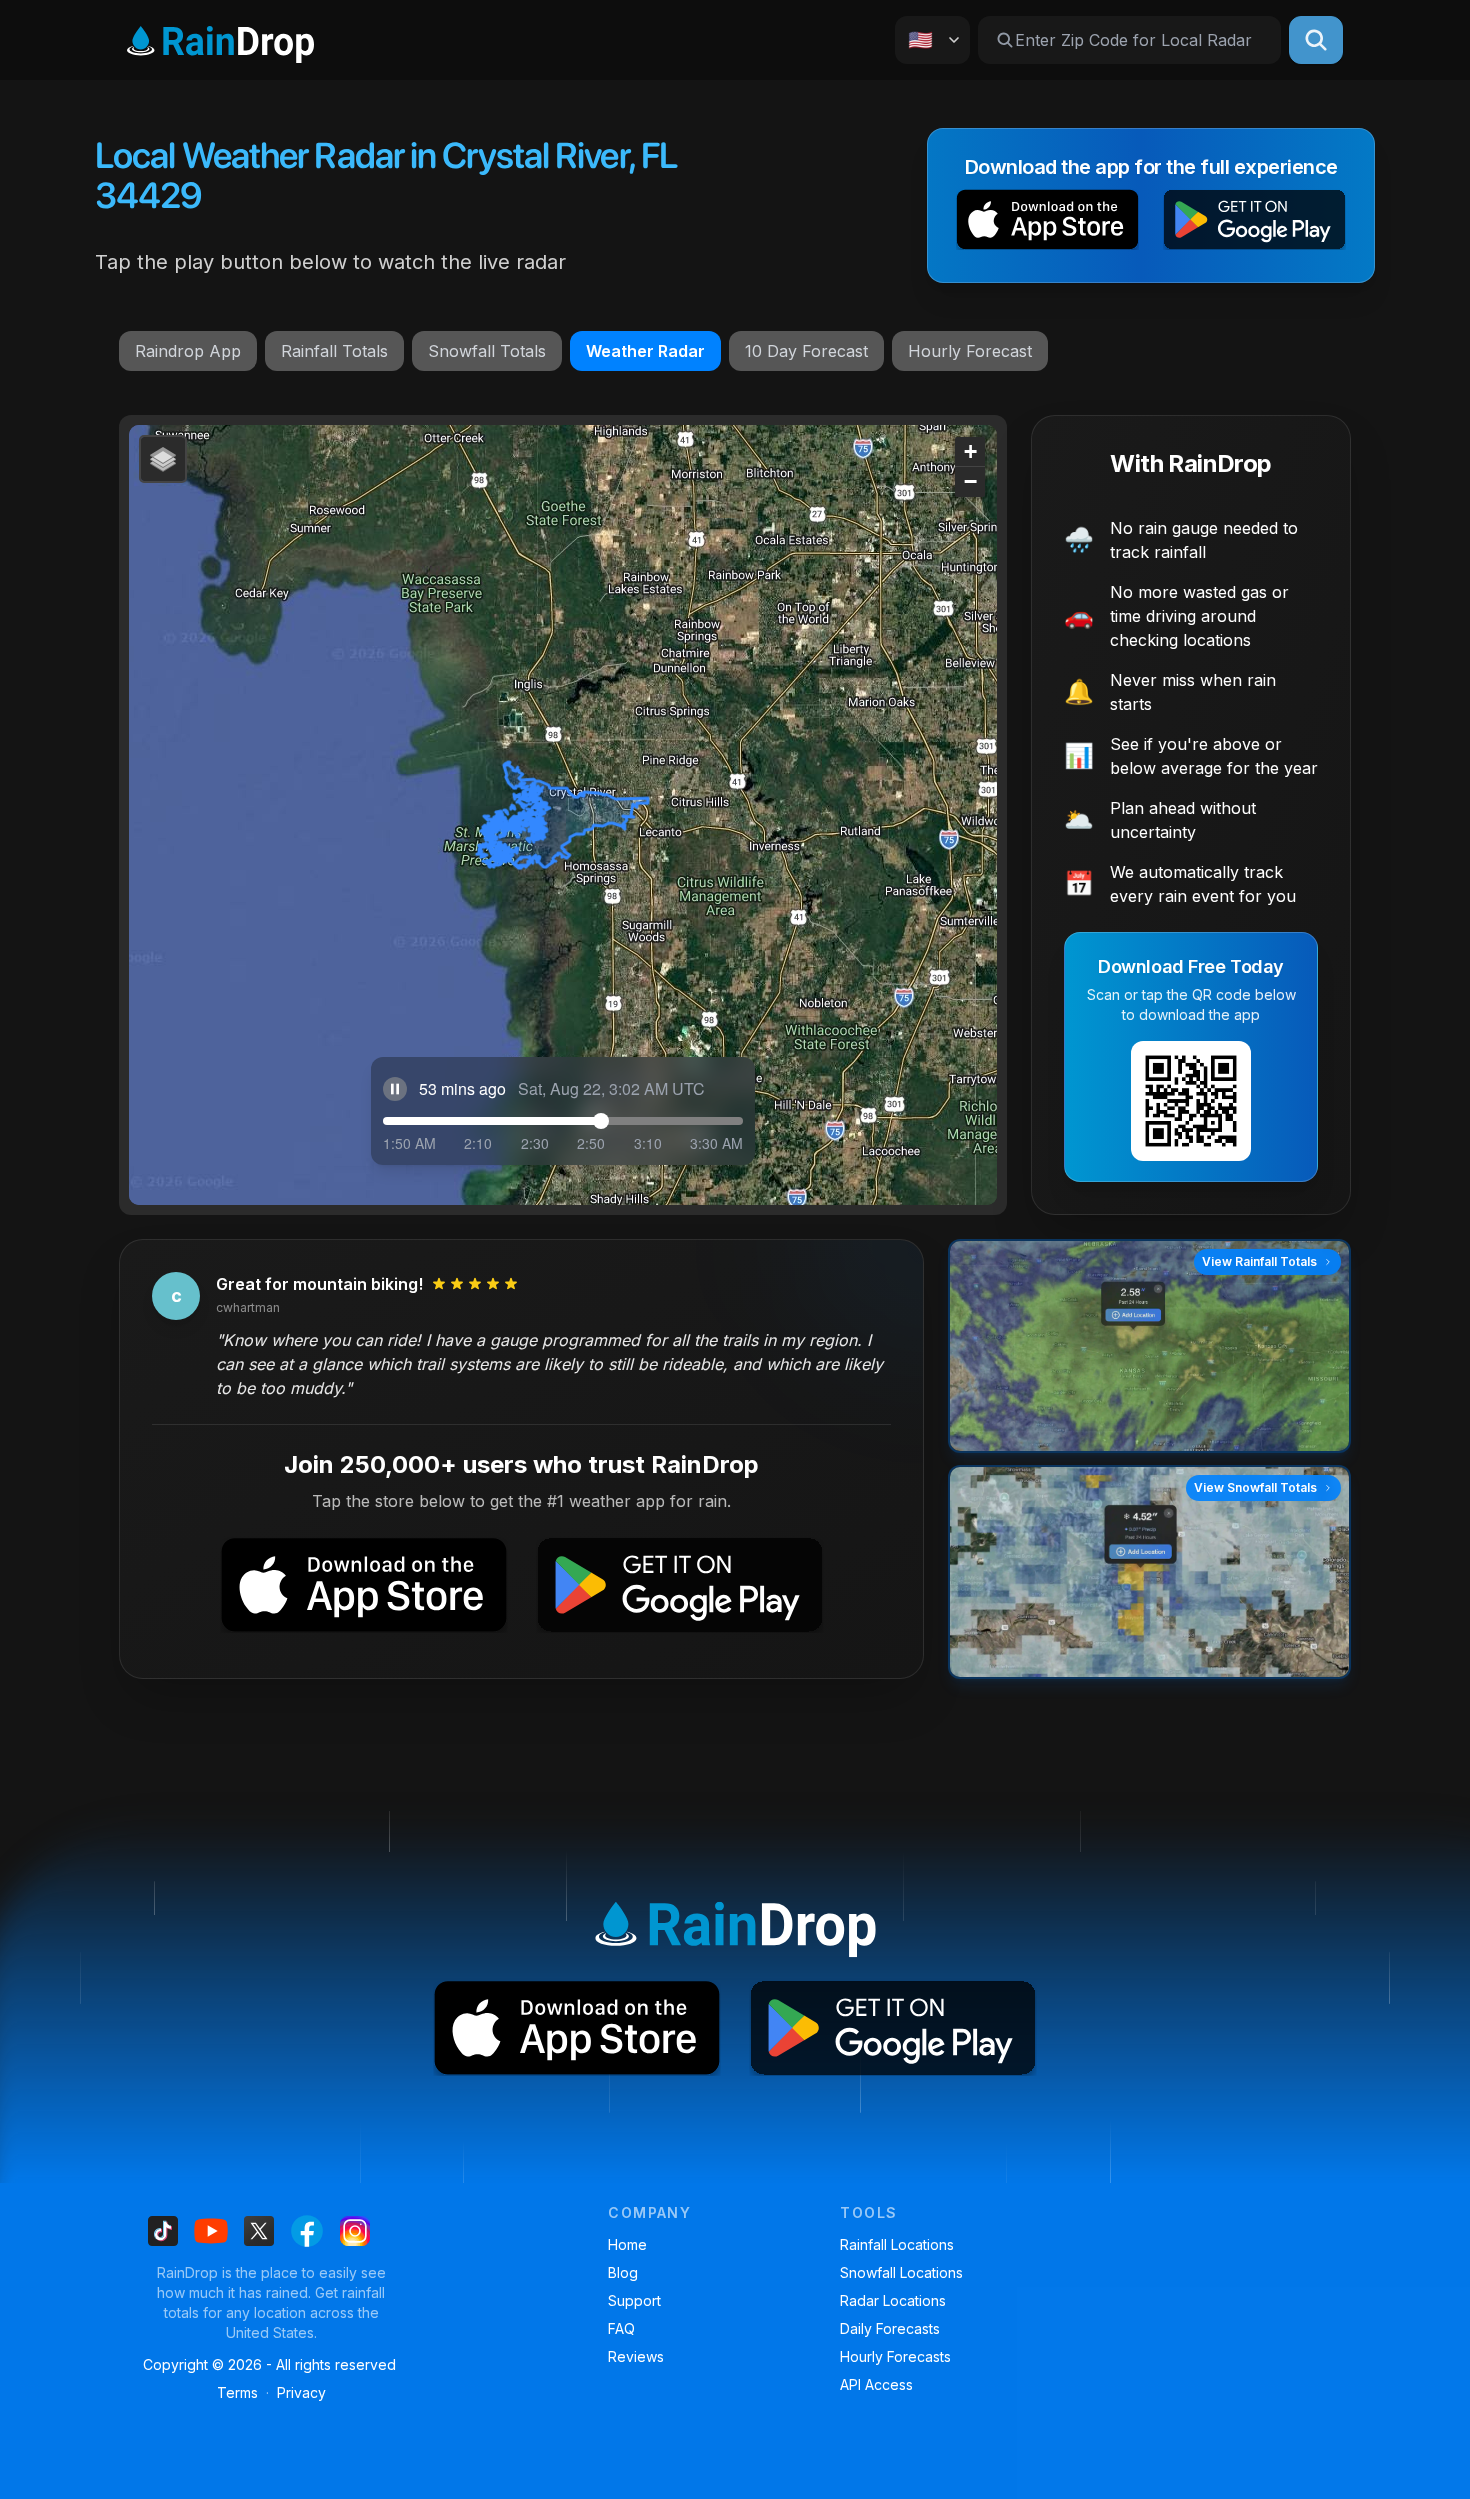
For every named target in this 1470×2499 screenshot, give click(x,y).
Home (627, 2244)
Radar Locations (893, 2300)
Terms (237, 2392)
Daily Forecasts (890, 2328)
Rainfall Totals (334, 351)
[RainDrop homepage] (220, 40)
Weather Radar (645, 351)
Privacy (301, 2392)
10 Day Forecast (806, 351)
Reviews (636, 2356)
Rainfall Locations (897, 2244)
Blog (623, 2272)
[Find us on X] (259, 2231)
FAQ (621, 2328)
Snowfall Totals (487, 351)
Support (634, 2300)
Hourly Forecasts (895, 2356)
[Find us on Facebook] (307, 2231)
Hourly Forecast (970, 351)
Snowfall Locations (901, 2272)
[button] (1047, 223)
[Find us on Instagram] (355, 2231)
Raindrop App (188, 351)
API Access (876, 2384)
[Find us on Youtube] (211, 2231)
